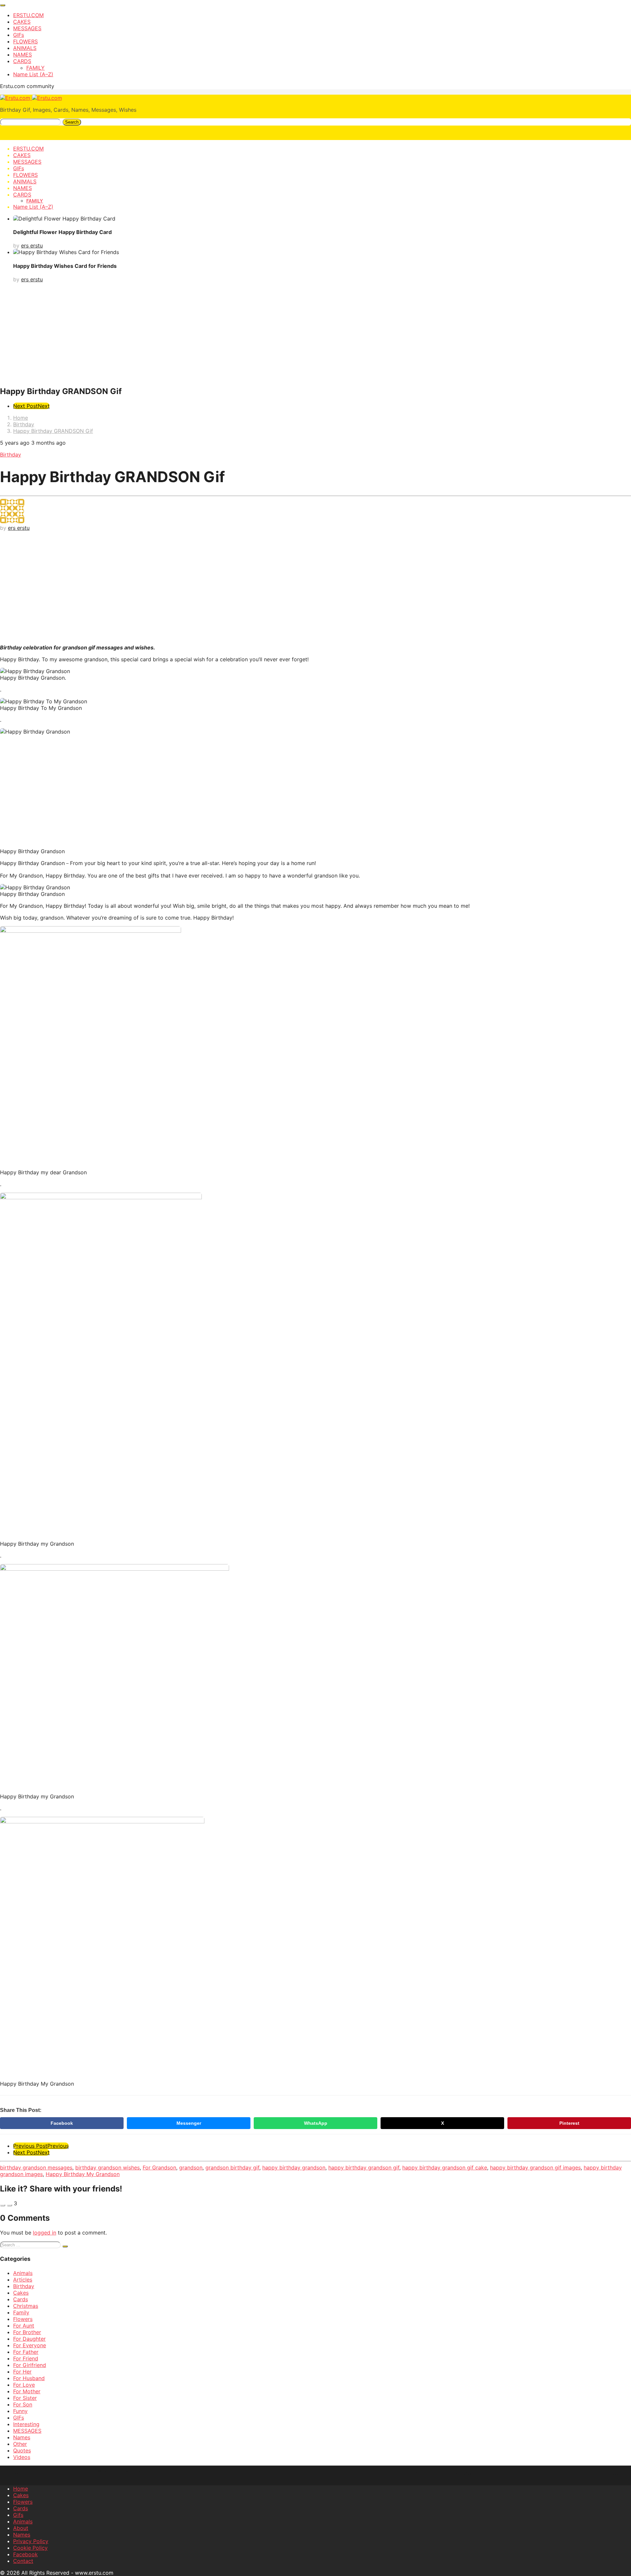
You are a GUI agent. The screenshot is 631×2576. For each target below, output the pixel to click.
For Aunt (24, 2326)
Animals (23, 2273)
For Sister (25, 2398)
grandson (191, 2167)
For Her (22, 2372)
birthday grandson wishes (107, 2167)
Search (72, 122)
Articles (23, 2280)
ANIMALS (25, 48)
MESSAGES (27, 28)
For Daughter (29, 2339)
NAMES (23, 55)
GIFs (19, 35)
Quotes (22, 2450)
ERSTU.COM (28, 15)
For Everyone (30, 2345)
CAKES (22, 22)
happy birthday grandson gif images (535, 2167)
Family (21, 2312)
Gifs (18, 2515)
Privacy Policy (31, 2541)
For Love (24, 2385)
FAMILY (35, 68)
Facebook (62, 2123)
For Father (26, 2352)
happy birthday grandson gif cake (445, 2167)
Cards (21, 2299)
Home (21, 2489)
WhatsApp (316, 2123)
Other (20, 2444)
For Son (23, 2404)
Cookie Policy (30, 2548)
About (21, 2528)
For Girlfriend (30, 2365)
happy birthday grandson (294, 2167)
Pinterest (569, 2123)
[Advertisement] (315, 334)
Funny (20, 2411)
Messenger (189, 2123)
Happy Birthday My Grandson (83, 2174)
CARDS (22, 61)
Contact (23, 2561)
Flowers (23, 2319)
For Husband (29, 2378)
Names (22, 2437)
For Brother (27, 2332)
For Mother (27, 2391)
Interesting (26, 2424)
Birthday (11, 455)
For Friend (26, 2358)
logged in (45, 2233)
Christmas (26, 2306)
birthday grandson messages (36, 2167)
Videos (22, 2457)
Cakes (21, 2293)
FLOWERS (25, 41)
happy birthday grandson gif (364, 2167)
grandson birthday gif (232, 2167)
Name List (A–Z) (33, 74)
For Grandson (159, 2167)
